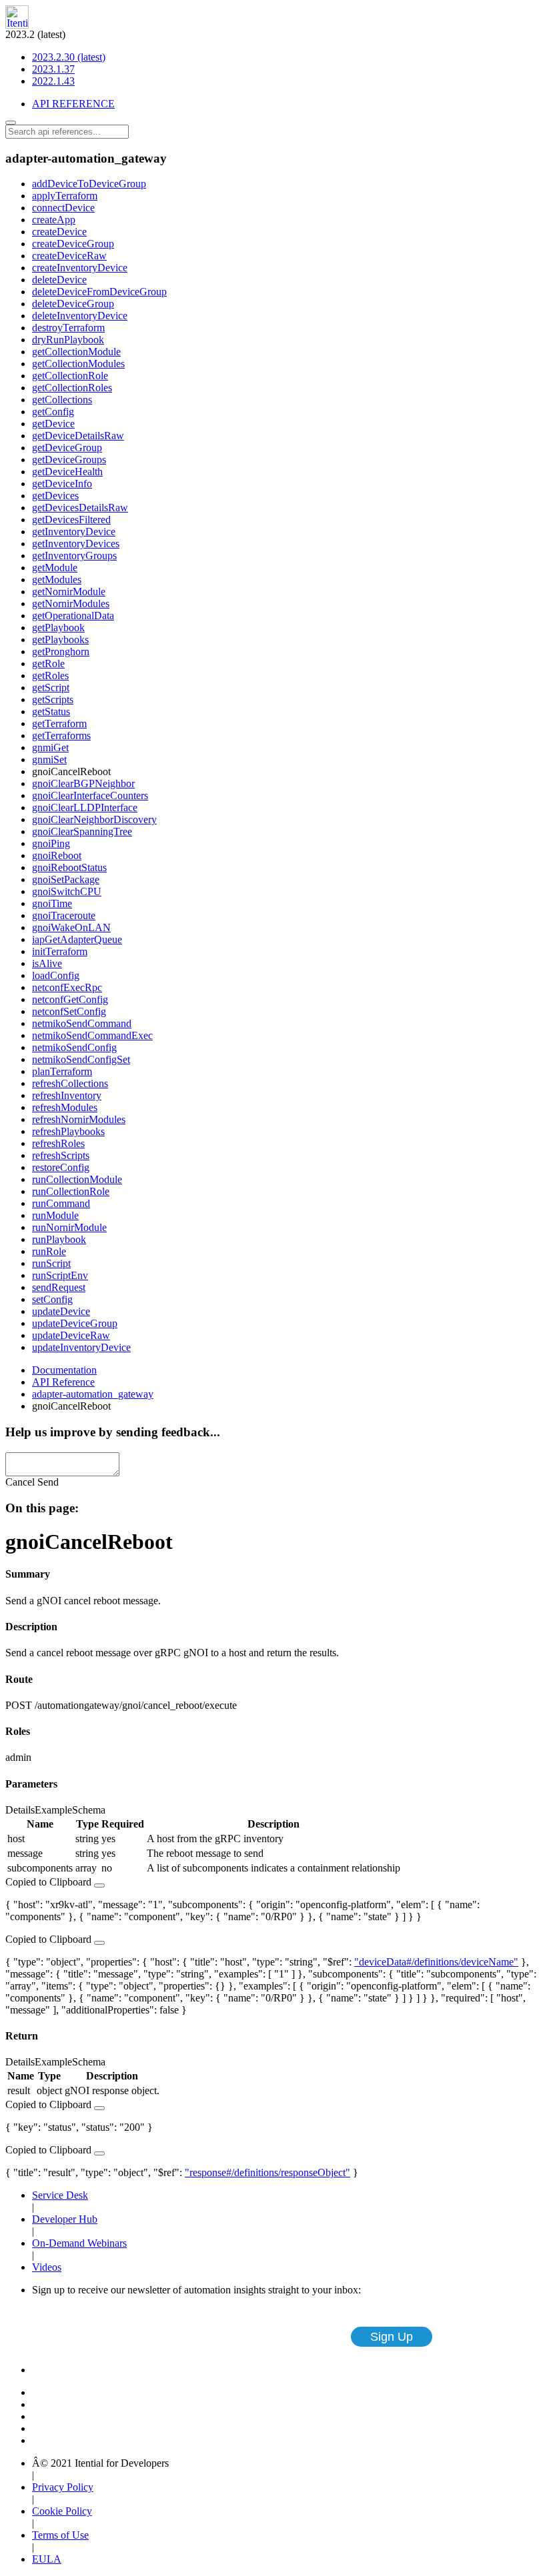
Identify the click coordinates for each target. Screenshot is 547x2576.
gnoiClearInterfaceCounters (90, 795)
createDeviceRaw (69, 256)
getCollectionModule (76, 352)
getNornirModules (71, 604)
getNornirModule (69, 592)
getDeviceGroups (69, 460)
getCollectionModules (78, 364)
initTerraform (60, 951)
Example (53, 1810)
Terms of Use (60, 2535)
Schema (89, 1810)
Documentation (64, 1370)
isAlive (47, 963)
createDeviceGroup (73, 244)
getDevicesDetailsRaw (80, 508)
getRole (48, 663)
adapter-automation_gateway (93, 1394)
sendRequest (59, 1287)
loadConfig (56, 975)
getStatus (51, 711)
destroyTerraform (68, 328)
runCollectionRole (71, 1191)
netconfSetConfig (69, 1011)
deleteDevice (59, 280)
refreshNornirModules (79, 1119)
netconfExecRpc (67, 987)
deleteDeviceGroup (73, 304)
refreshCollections (70, 1083)
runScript (51, 1263)
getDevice (53, 424)
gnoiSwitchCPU (67, 891)
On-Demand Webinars (79, 2243)
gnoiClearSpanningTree (82, 831)
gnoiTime (52, 903)
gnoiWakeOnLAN (71, 927)
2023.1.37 (53, 69)
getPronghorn (61, 651)
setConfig (52, 1299)
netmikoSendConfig (74, 1047)
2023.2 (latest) (55, 58)
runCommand (61, 1203)
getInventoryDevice (74, 532)
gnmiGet (50, 747)
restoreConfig (61, 1167)
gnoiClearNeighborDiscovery (94, 819)
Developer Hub (65, 2219)
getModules (57, 580)
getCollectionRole (70, 376)
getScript (51, 687)
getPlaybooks (60, 640)
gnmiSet (49, 759)
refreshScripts (61, 1155)
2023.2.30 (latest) (69, 57)
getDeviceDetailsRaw (78, 436)
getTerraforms (61, 735)
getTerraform (59, 723)
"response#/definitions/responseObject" (267, 2172)
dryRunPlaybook (68, 340)
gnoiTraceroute (64, 915)
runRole (49, 1251)
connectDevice (63, 208)
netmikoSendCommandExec (92, 1035)
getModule (55, 568)
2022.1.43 (53, 81)
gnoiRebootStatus (69, 867)
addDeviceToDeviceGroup (89, 184)
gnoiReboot (57, 855)
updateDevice (61, 1311)
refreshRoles (58, 1143)
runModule (55, 1215)
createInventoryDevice (80, 268)
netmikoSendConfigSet (81, 1059)
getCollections (62, 400)
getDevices (55, 496)
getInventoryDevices (76, 544)
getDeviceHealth (67, 472)
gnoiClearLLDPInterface (85, 807)
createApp (54, 220)
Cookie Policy (62, 2511)
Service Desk (60, 2195)
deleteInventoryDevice (80, 316)
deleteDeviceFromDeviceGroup (99, 292)
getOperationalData (73, 616)
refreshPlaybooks (68, 1131)
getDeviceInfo (62, 484)
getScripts (53, 699)
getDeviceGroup (67, 448)
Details (20, 1810)
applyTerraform (65, 196)
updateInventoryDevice (81, 1347)
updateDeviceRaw (71, 1335)
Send (48, 1482)
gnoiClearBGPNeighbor (83, 783)
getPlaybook (58, 628)
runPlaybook (59, 1239)
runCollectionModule (77, 1179)
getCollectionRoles (72, 388)
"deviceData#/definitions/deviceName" (436, 1962)
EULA (47, 2559)
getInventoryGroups (74, 556)
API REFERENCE (73, 104)
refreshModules (65, 1107)
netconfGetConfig (70, 999)
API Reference (63, 1382)
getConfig (53, 412)
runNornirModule (69, 1227)
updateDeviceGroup (75, 1323)
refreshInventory (67, 1095)
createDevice (59, 232)
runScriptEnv (60, 1275)
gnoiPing (51, 843)
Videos (47, 2267)
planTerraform (62, 1071)
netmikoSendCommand (82, 1023)
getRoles (50, 675)
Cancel (20, 1482)
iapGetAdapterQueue (77, 939)
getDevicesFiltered (71, 520)
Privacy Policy (63, 2487)
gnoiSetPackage (66, 879)
